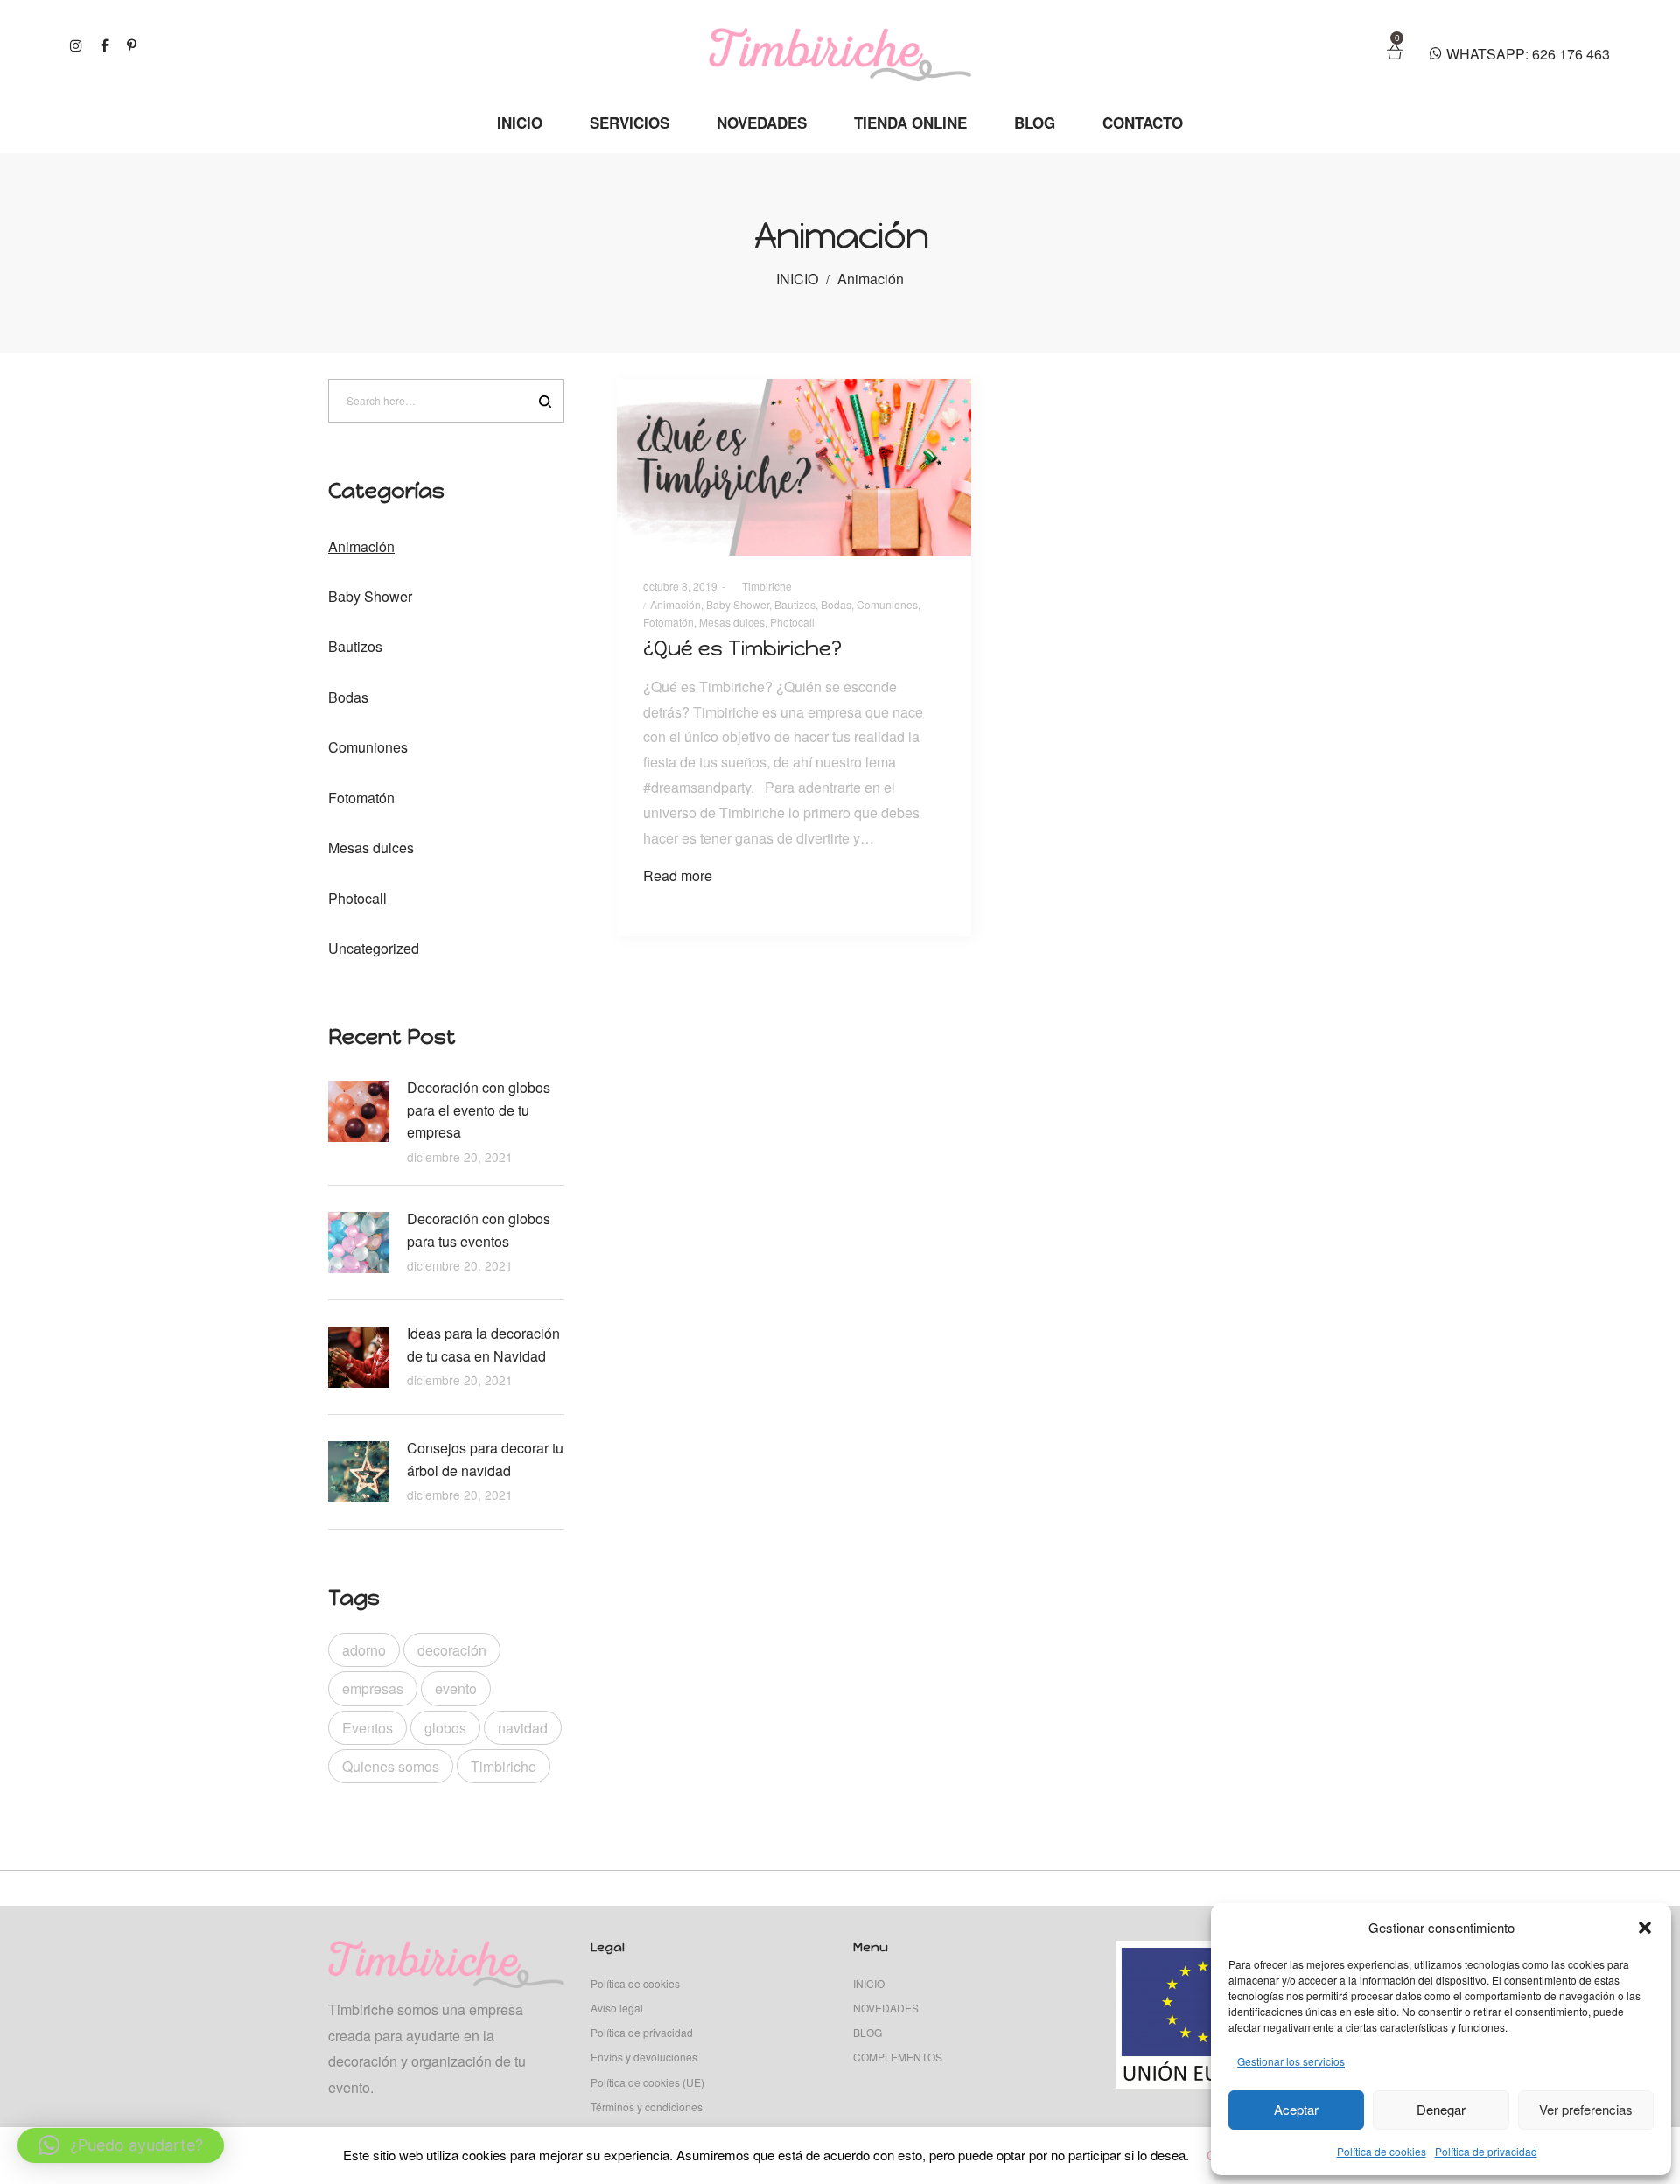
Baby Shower (738, 604)
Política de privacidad (1486, 2151)
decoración (452, 1650)
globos (445, 1728)
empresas (373, 1688)
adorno (364, 1650)
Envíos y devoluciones (644, 2057)
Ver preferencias (1586, 2109)
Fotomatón (668, 622)
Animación (675, 604)
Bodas (836, 604)
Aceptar (1296, 2109)
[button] (1645, 1928)
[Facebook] (107, 44)
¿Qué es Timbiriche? (742, 648)
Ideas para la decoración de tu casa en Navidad (483, 1344)
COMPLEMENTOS (898, 2057)
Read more (678, 875)
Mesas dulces (732, 622)
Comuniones (887, 604)
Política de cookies (1382, 2151)
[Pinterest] (134, 44)
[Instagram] (78, 44)
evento (456, 1688)
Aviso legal (617, 2008)
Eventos (367, 1728)
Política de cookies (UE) (647, 2082)
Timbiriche (761, 586)
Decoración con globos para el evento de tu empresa (479, 1109)
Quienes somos (391, 1766)
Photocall (792, 622)
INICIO (797, 279)
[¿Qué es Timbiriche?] (794, 468)
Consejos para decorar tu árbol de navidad (485, 1459)
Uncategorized (374, 948)
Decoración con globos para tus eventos (479, 1230)
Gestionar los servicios (1291, 2061)
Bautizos (795, 604)
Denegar (1441, 2109)
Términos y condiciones (647, 2107)
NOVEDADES (886, 2008)
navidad (523, 1728)
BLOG (868, 2032)
